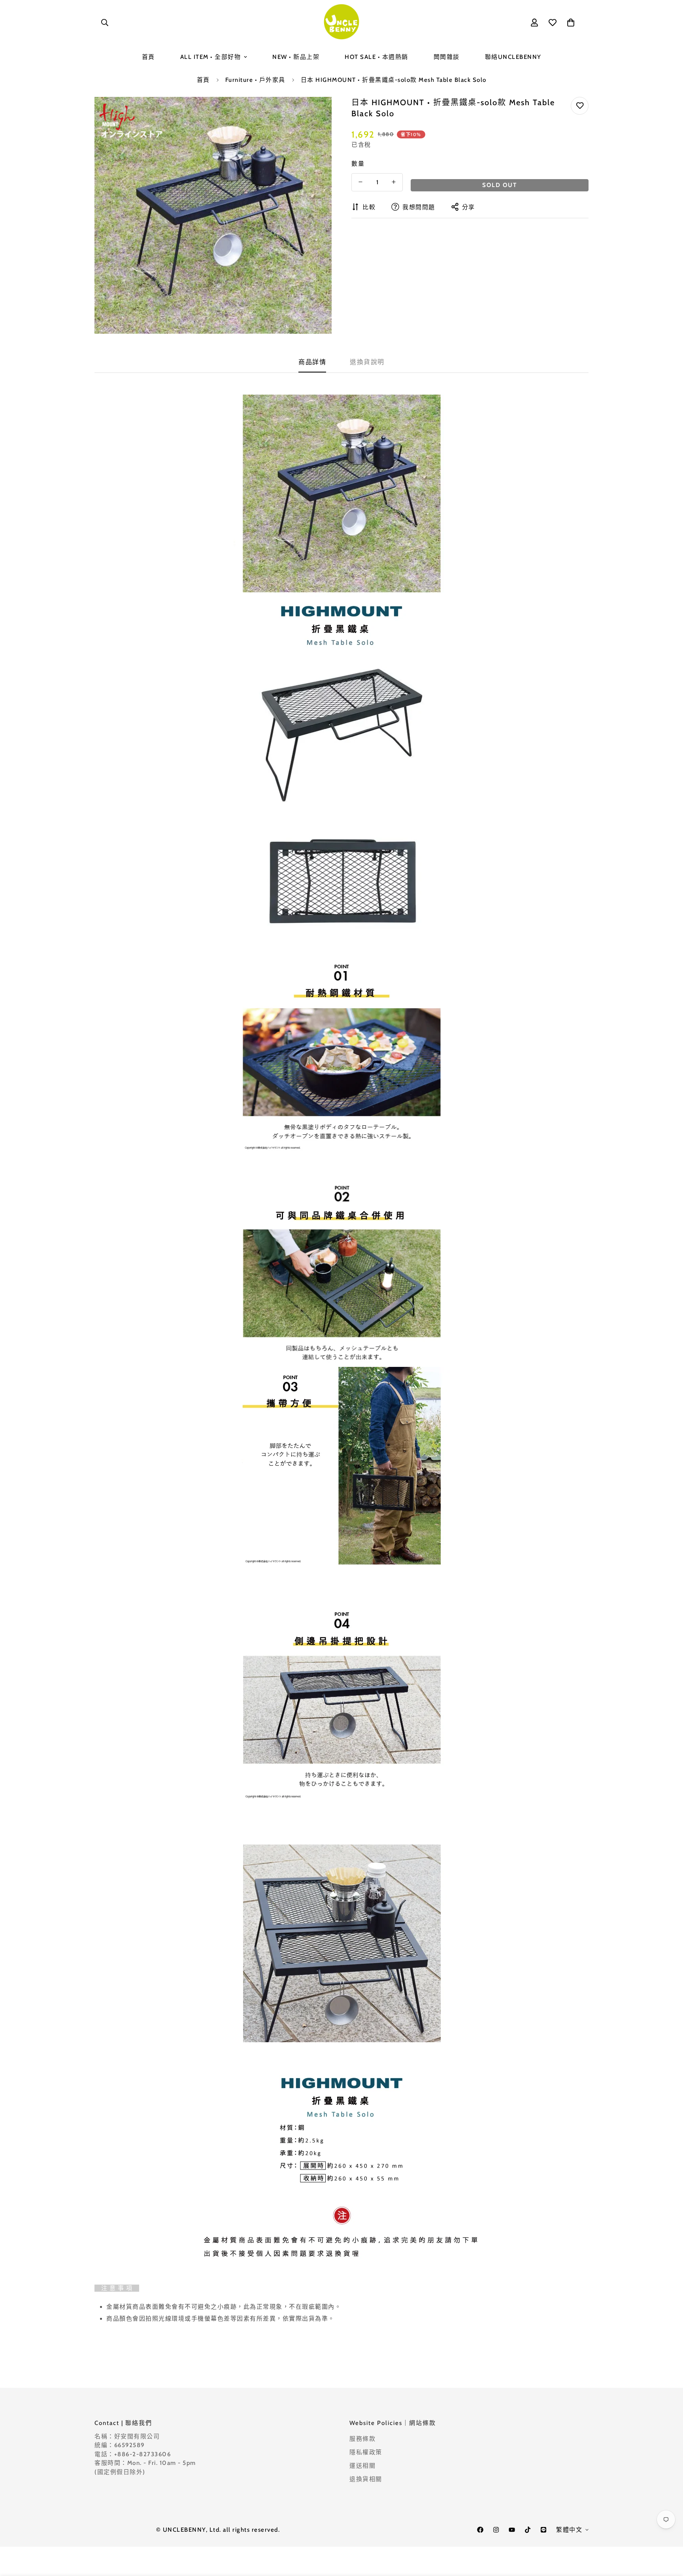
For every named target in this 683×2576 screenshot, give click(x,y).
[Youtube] (512, 2530)
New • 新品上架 (296, 57)
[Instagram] (496, 2530)
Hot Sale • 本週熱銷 (376, 57)
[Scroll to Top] (668, 2533)
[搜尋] (105, 23)
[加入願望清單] (580, 106)
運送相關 (362, 2466)
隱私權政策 (366, 2452)
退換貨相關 (366, 2479)
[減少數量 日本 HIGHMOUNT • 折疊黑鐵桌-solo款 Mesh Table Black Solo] (360, 182)
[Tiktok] (528, 2530)
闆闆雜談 (447, 57)
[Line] (543, 2530)
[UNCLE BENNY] (341, 22)
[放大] (315, 114)
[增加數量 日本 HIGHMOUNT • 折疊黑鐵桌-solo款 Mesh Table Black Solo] (394, 182)
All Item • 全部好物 (211, 57)
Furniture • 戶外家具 (255, 80)
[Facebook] (480, 2530)
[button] (571, 23)
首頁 (148, 57)
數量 (358, 163)
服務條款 (362, 2439)
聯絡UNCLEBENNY (513, 57)
